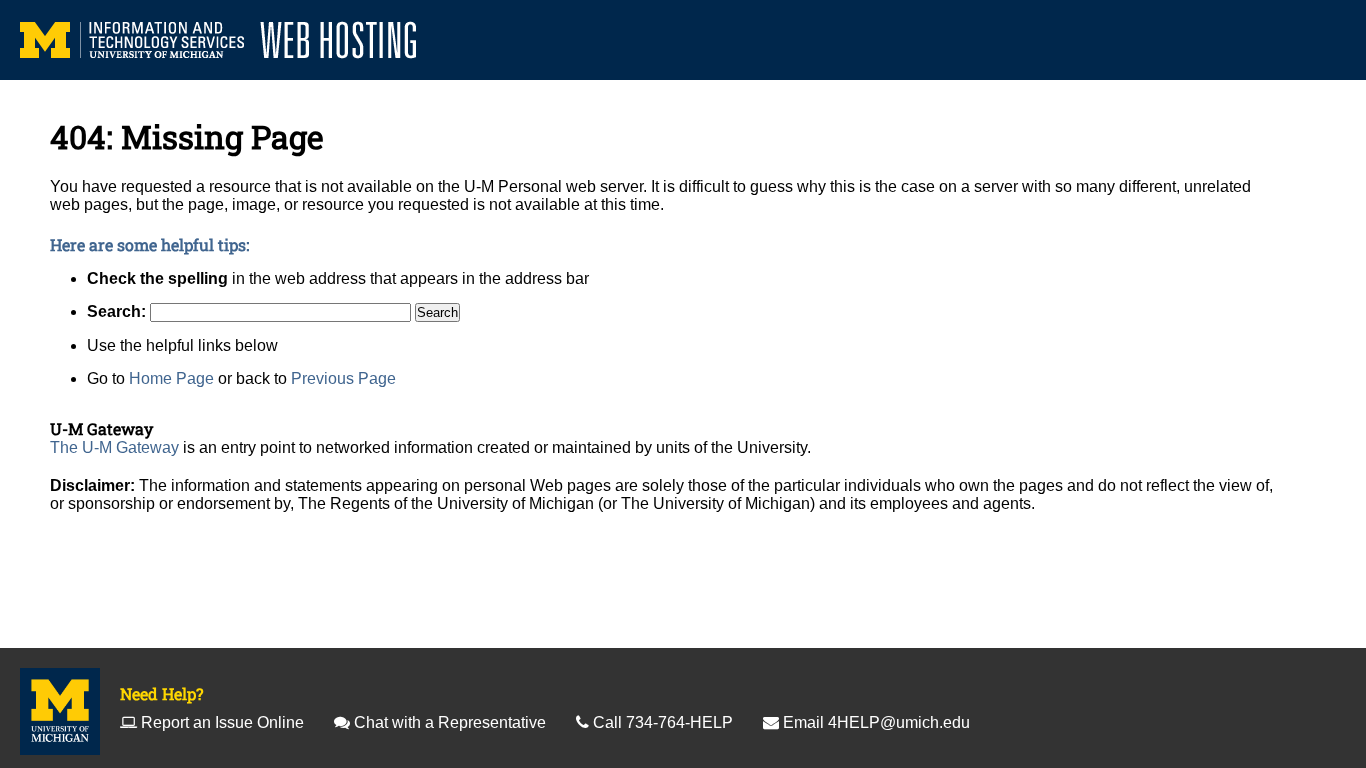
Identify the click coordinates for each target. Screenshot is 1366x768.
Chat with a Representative (450, 722)
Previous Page (343, 378)
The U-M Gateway (114, 447)
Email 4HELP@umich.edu (876, 722)
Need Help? (161, 693)
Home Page (171, 378)
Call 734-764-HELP (663, 722)
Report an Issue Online (222, 722)
